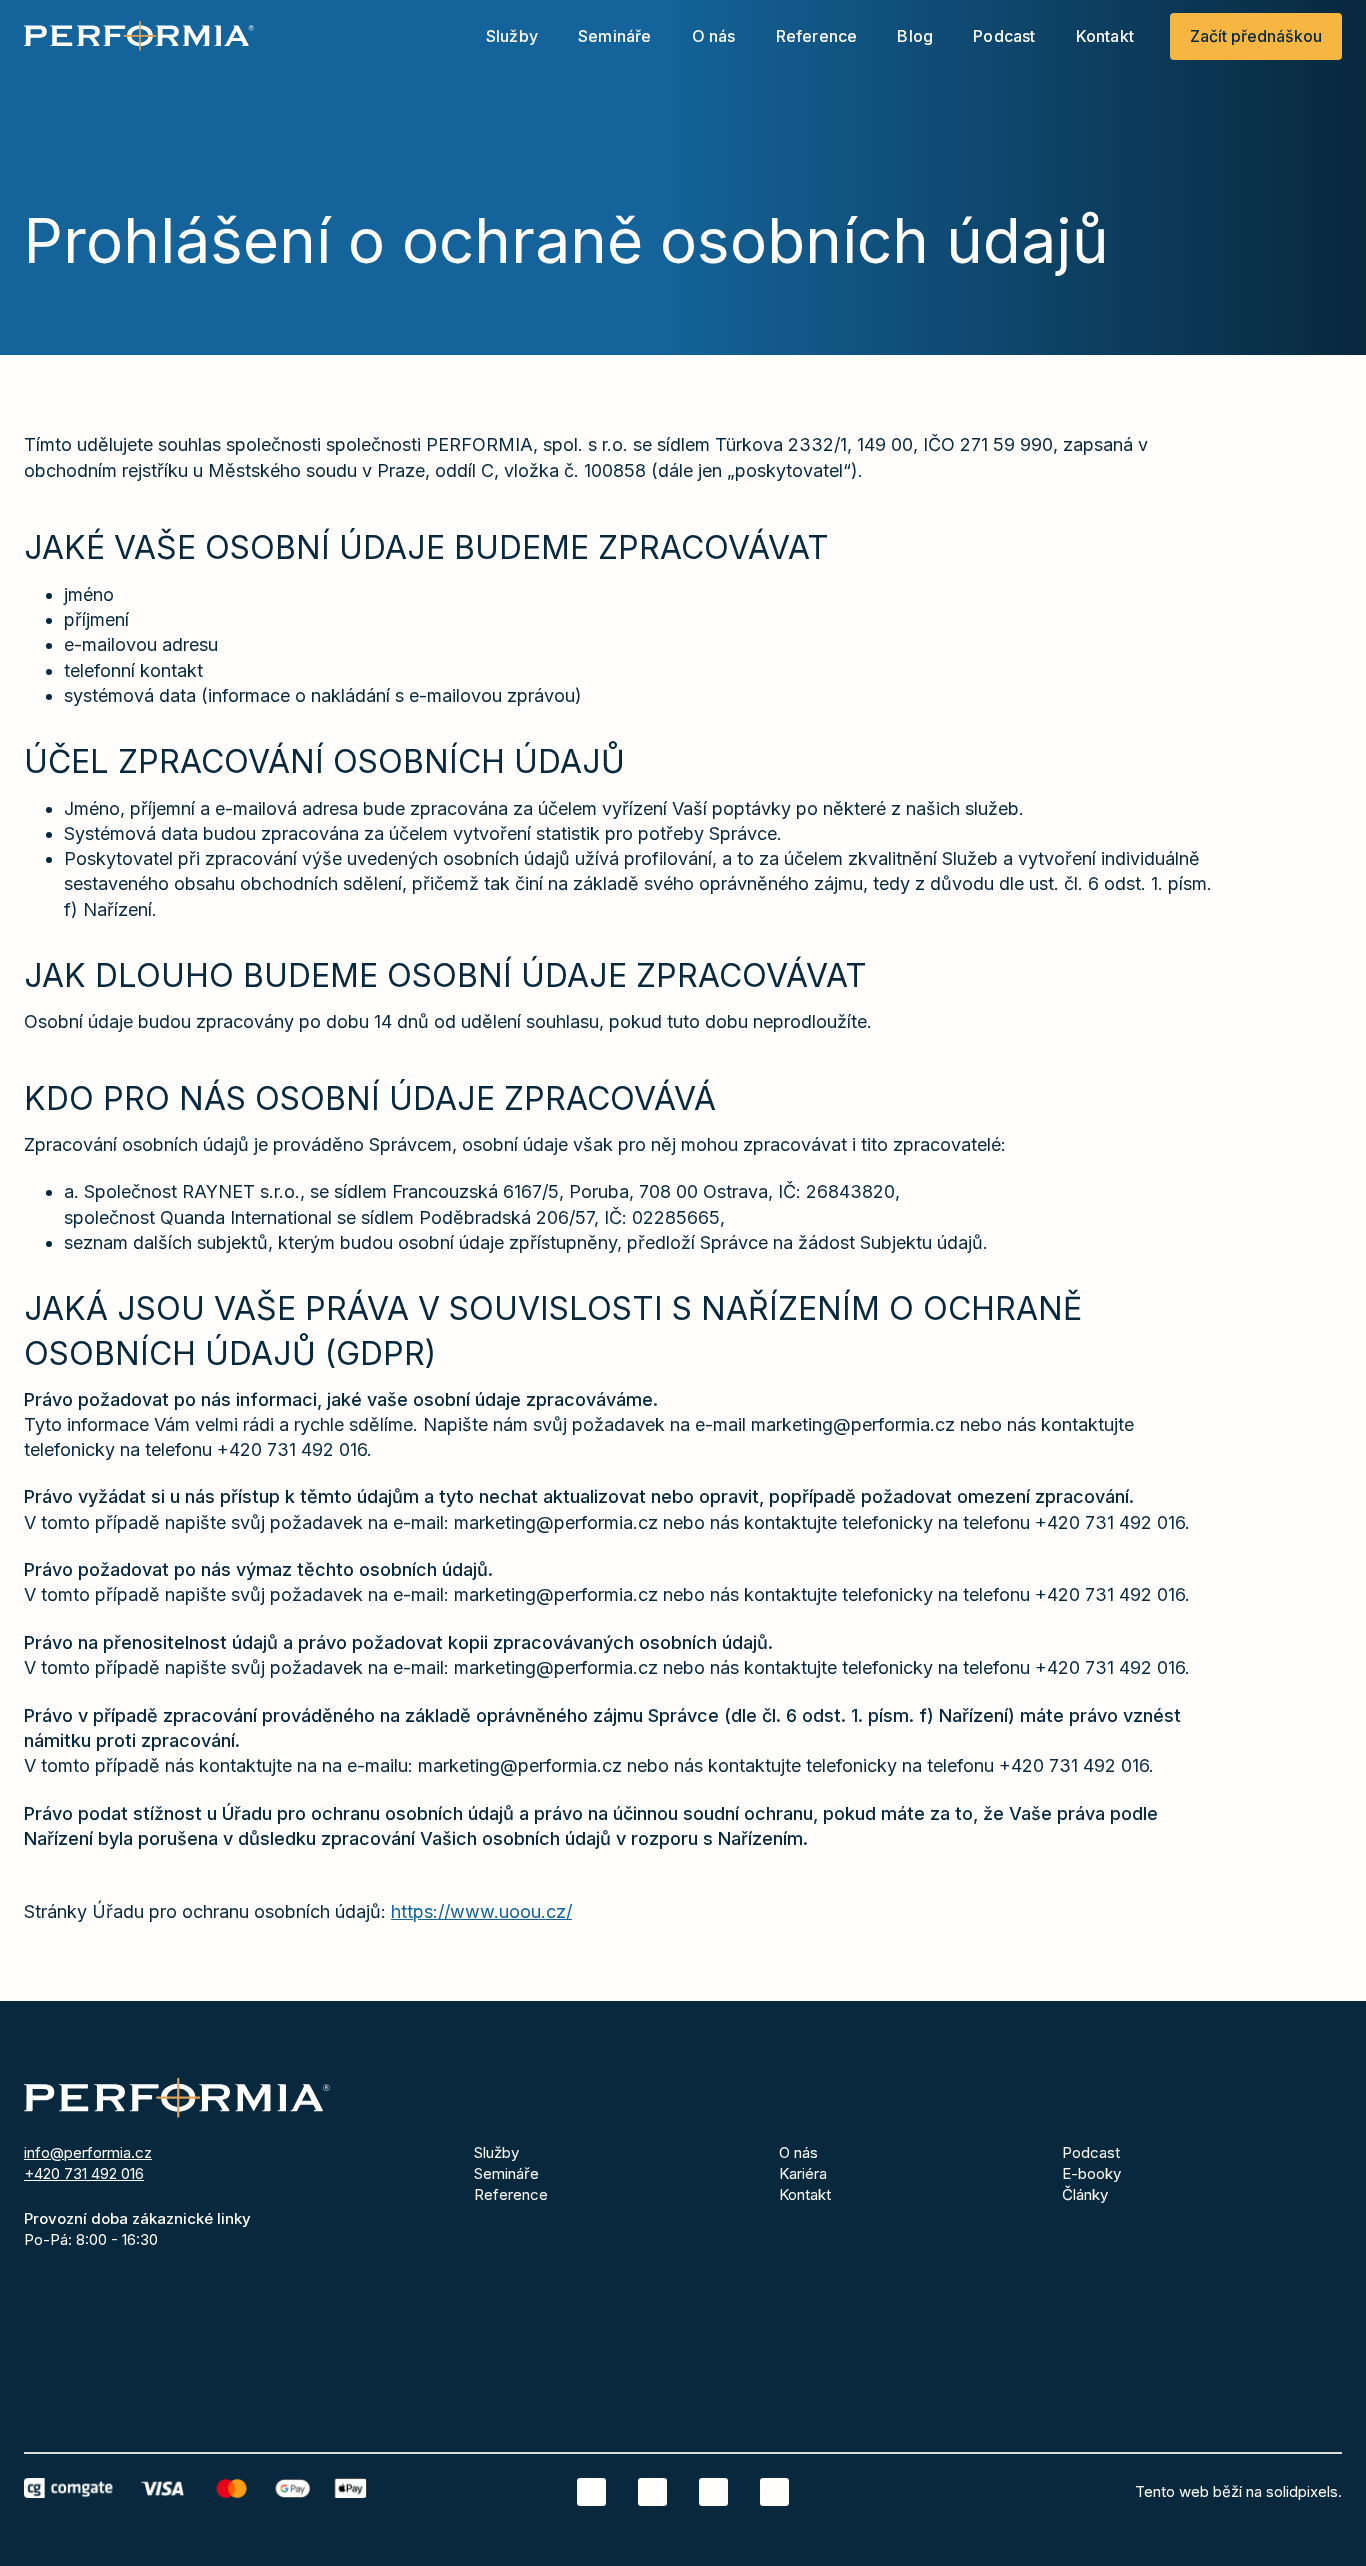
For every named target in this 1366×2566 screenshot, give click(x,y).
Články (1085, 2194)
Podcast (1091, 2152)
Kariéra (803, 2173)
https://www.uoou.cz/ (481, 1911)
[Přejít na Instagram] (713, 2492)
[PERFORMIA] (139, 36)
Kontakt (805, 2194)
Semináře (506, 2173)
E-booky (1091, 2173)
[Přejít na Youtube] (774, 2492)
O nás (798, 2152)
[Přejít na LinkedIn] (591, 2492)
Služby (496, 2152)
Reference (511, 2194)
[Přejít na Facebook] (652, 2492)
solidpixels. (1304, 2491)
